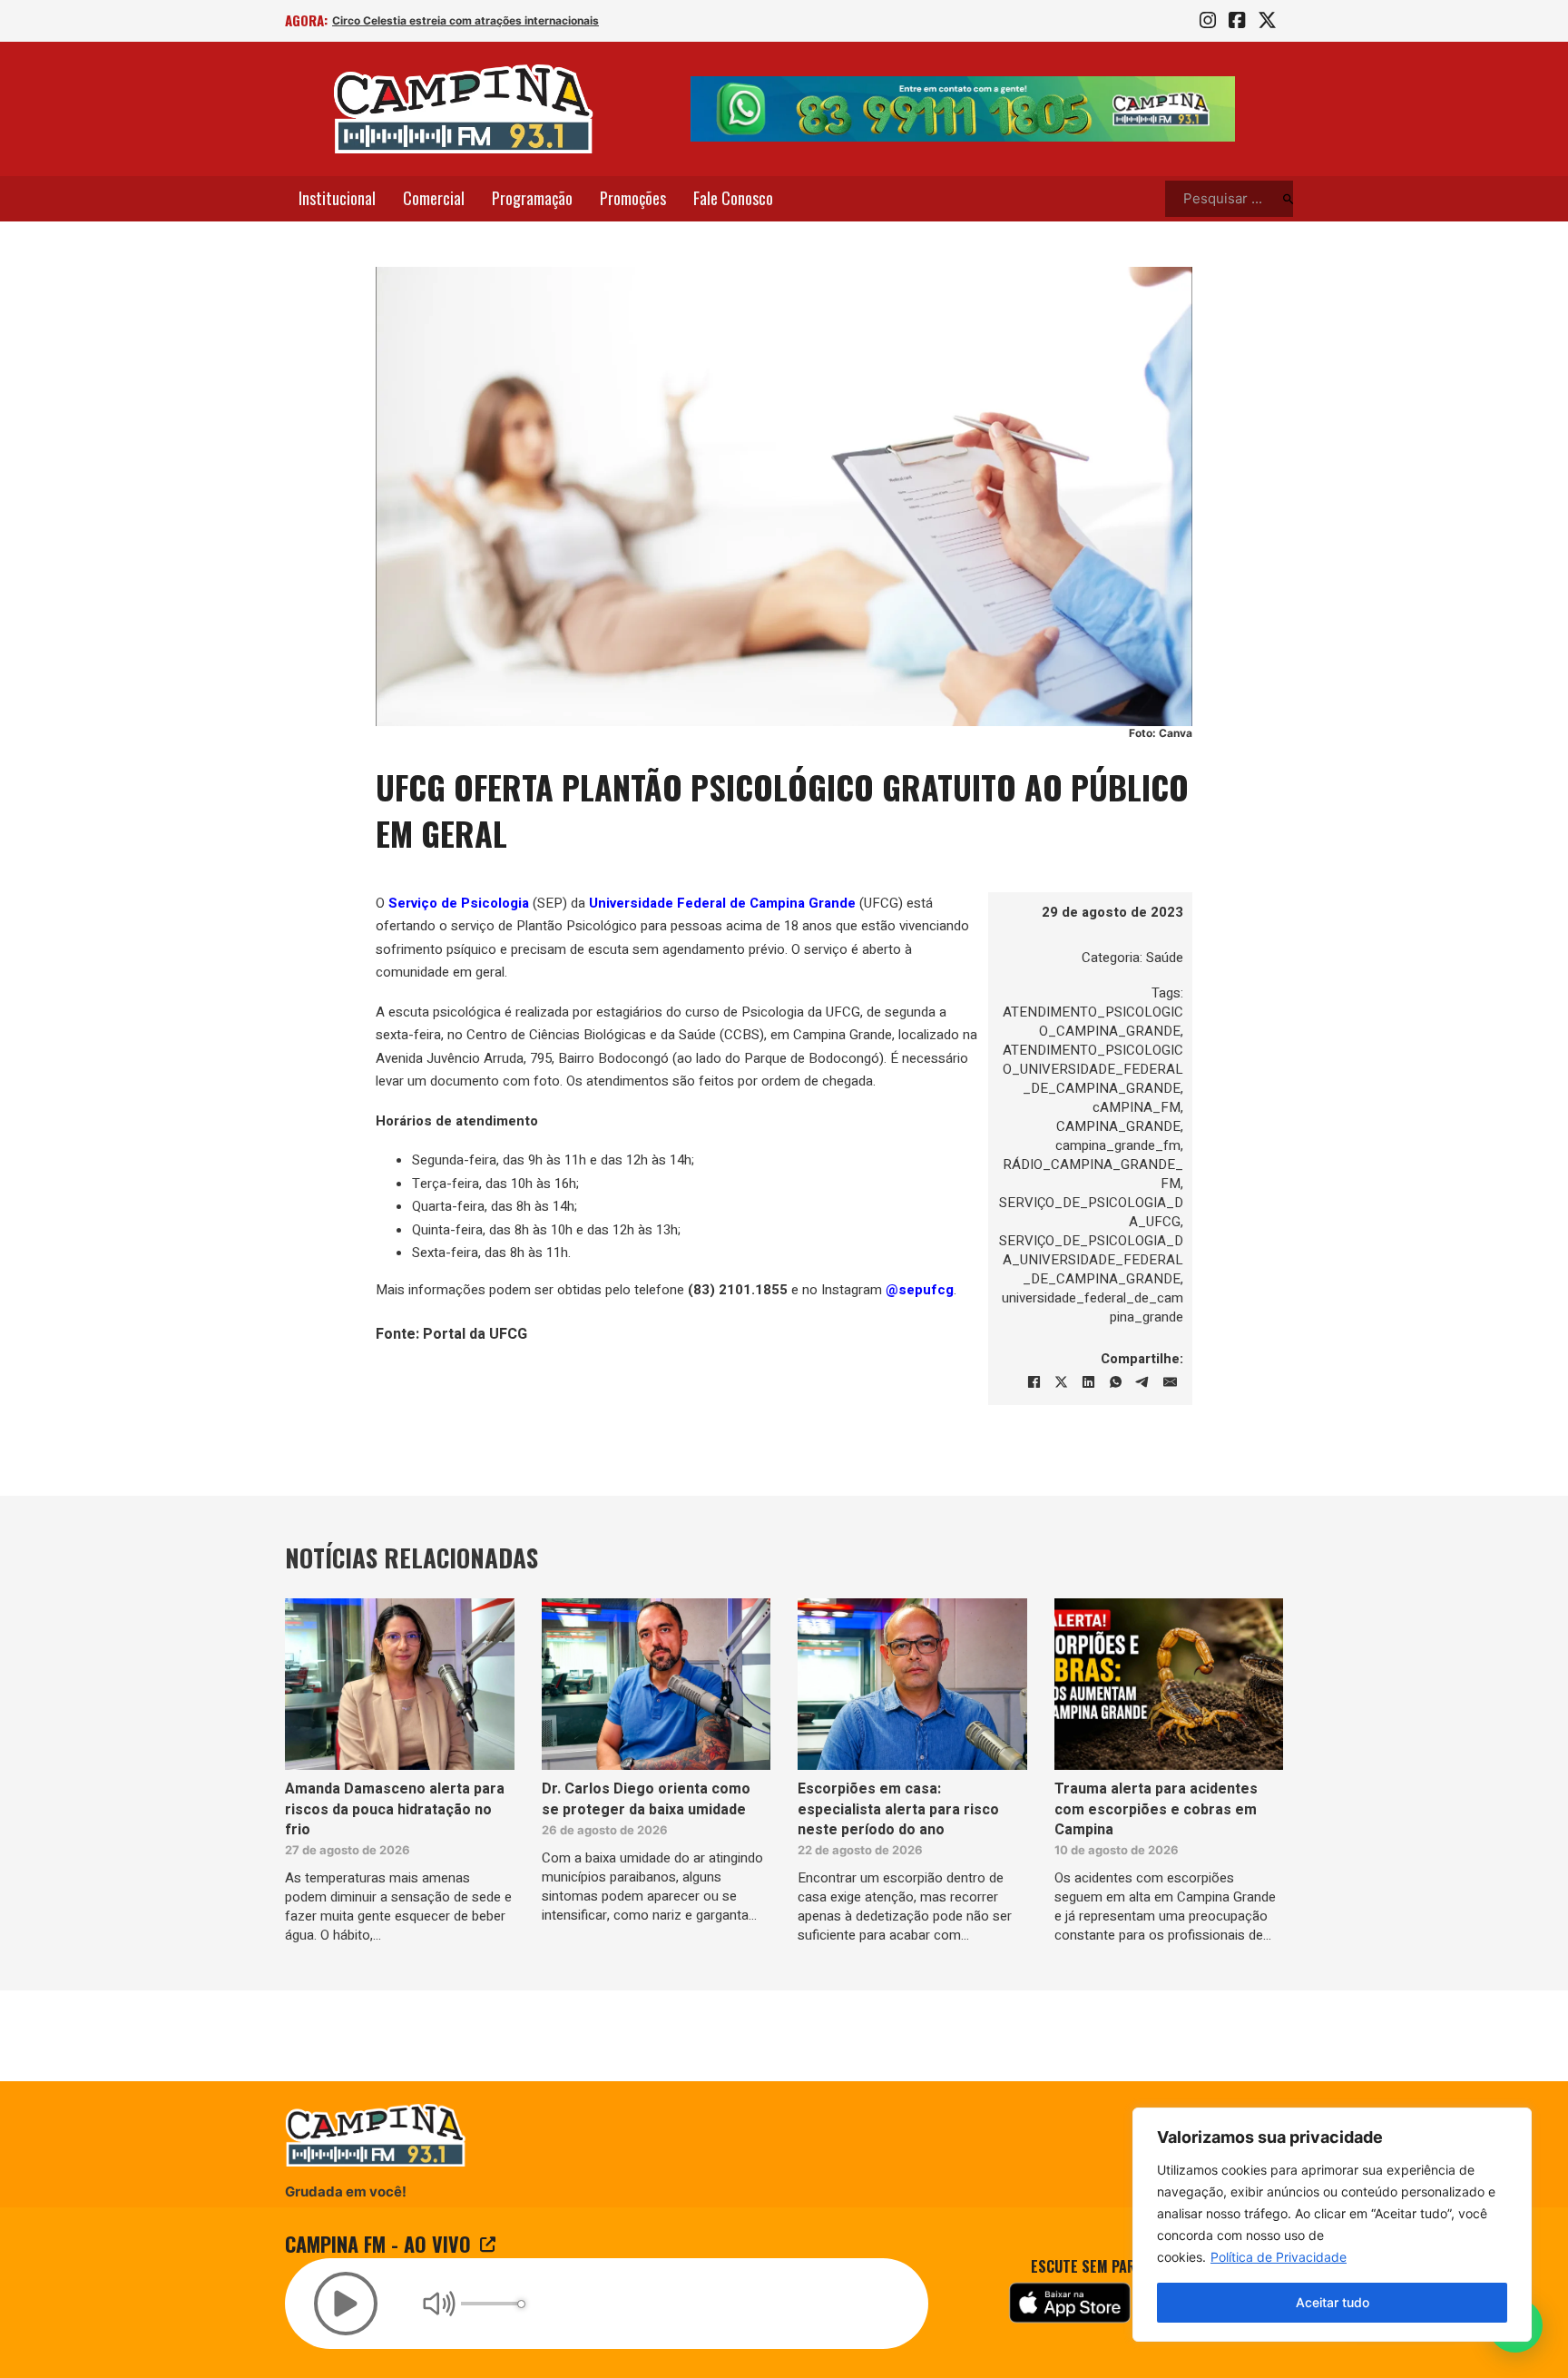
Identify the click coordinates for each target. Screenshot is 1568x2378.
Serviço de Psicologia (459, 903)
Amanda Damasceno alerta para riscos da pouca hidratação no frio (395, 1809)
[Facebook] (1034, 1382)
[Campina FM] (464, 109)
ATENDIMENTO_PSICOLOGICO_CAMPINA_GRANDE (1093, 1022)
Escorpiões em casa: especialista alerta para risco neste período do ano (898, 1809)
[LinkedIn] (1088, 1382)
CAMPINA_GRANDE (1118, 1126)
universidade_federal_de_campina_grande (1093, 1307)
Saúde (1165, 958)
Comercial (434, 198)
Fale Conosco (733, 198)
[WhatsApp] (1115, 1382)
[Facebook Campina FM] (1237, 21)
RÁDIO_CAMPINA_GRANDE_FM (1093, 1174)
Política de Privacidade (1279, 2257)
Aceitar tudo (1333, 2302)
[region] (1332, 2225)
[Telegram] (1142, 1382)
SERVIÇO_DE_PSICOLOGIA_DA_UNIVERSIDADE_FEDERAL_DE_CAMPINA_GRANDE (1091, 1260)
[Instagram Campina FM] (1208, 21)
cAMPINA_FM (1137, 1107)
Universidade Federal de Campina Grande (722, 903)
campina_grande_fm (1118, 1145)
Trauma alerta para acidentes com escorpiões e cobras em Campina (1156, 1809)
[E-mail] (1170, 1382)
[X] (1061, 1382)
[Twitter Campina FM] (1267, 21)
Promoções (633, 198)
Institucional (337, 198)
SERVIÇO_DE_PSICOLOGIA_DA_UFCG (1091, 1212)
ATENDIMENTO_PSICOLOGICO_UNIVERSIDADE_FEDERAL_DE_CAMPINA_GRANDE (1093, 1069)
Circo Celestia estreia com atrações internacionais (465, 20)
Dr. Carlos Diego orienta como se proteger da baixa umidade (646, 1799)
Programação (532, 198)
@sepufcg (920, 1290)
